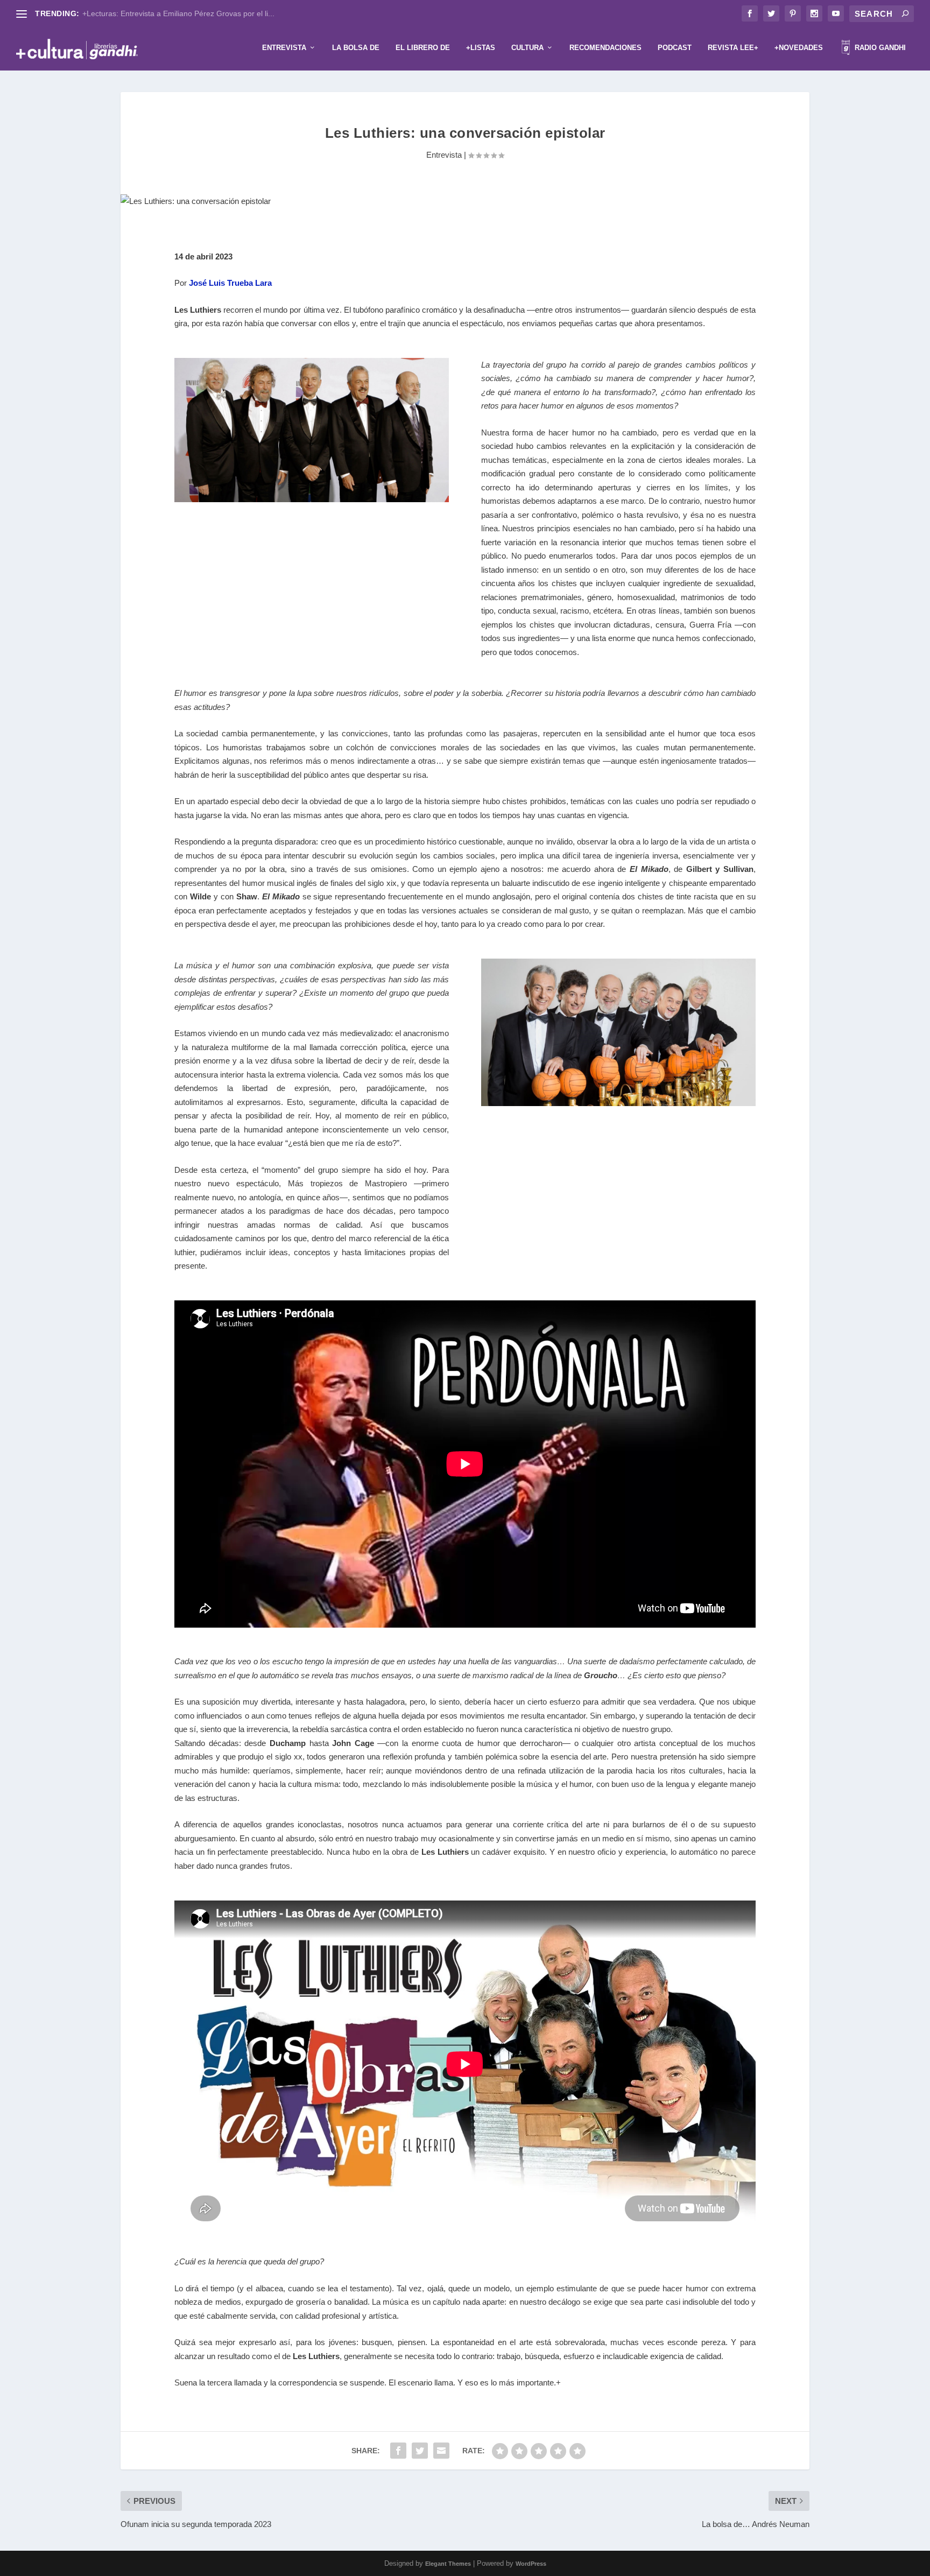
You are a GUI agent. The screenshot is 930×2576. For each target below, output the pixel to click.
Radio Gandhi (879, 48)
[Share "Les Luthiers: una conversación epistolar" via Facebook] (398, 2451)
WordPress (531, 2564)
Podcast (675, 48)
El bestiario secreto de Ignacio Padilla (146, 13)
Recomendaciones (605, 48)
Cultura (527, 48)
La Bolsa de (356, 48)
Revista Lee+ (733, 48)
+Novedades (799, 48)
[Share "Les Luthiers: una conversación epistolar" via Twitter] (420, 2451)
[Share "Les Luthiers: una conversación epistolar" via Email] (441, 2451)
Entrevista (284, 48)
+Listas (481, 48)
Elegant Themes (448, 2564)
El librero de (423, 48)
